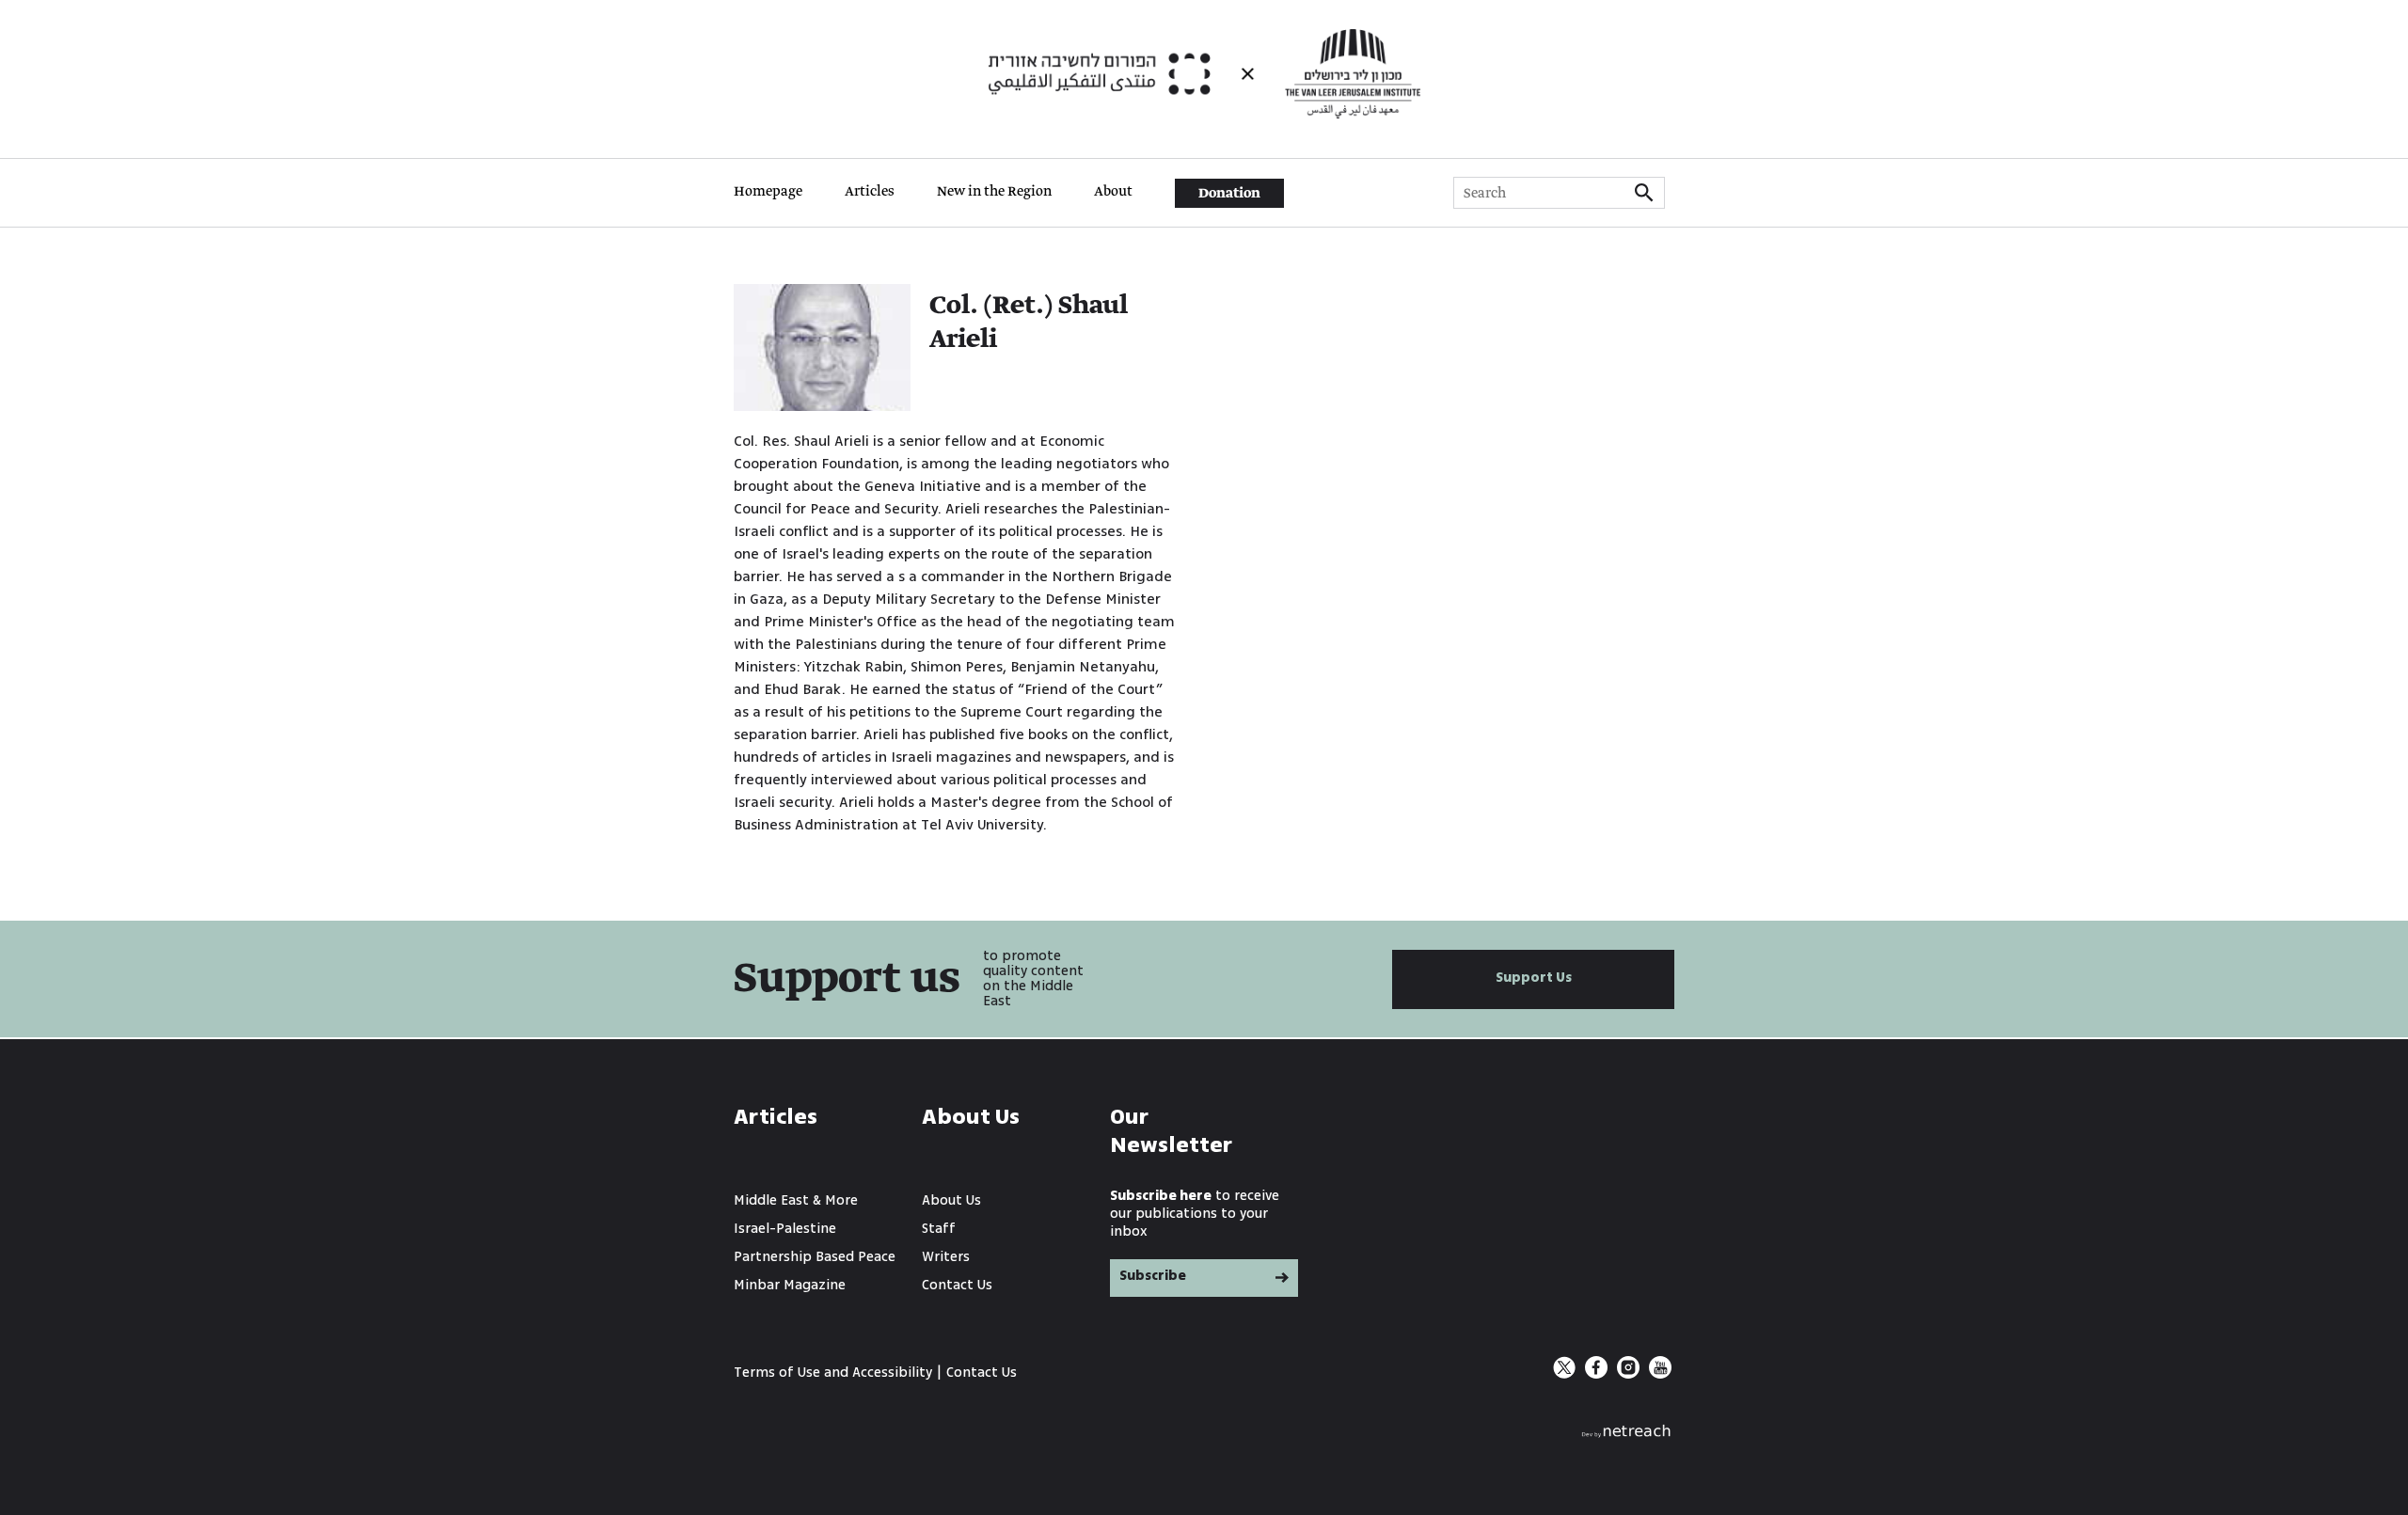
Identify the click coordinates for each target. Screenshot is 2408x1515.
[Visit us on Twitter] (1566, 1374)
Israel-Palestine (785, 1229)
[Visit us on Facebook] (1598, 1374)
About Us (951, 1200)
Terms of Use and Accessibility (833, 1373)
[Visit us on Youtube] (1660, 1374)
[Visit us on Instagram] (1630, 1374)
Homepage (768, 192)
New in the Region (994, 192)
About (1113, 192)
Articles (870, 192)
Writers (946, 1257)
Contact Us (957, 1285)
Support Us (1534, 978)
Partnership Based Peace (815, 1257)
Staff (939, 1229)
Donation (1229, 194)
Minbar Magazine (790, 1285)
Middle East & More (796, 1200)
